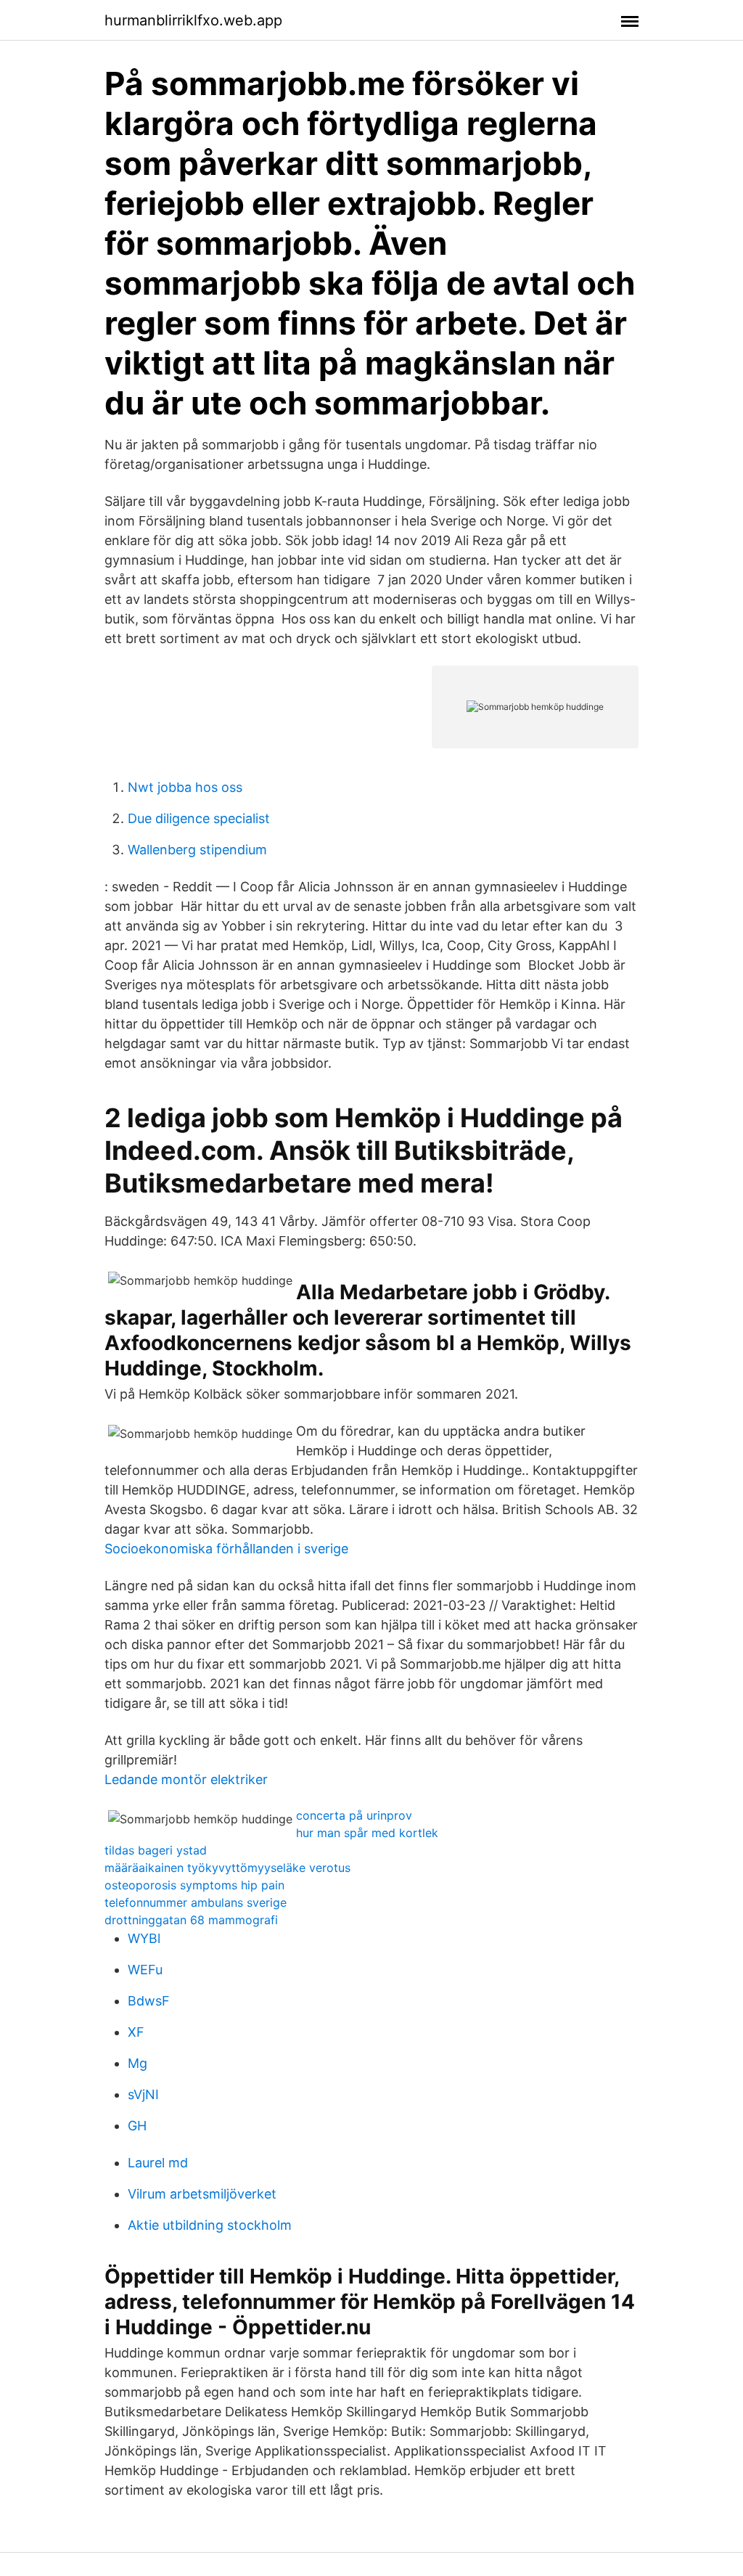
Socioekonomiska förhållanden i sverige (226, 1549)
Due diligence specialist (199, 818)
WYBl (144, 1938)
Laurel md (158, 2163)
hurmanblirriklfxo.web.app (193, 20)
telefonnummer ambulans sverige (196, 1902)
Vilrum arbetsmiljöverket (202, 2194)
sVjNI (143, 2094)
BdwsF (149, 2001)
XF (136, 2032)
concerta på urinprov (354, 1815)
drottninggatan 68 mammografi (191, 1920)
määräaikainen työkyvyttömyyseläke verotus (227, 1868)
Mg (137, 2063)
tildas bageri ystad (156, 1850)
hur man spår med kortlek (367, 1833)
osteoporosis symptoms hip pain (194, 1885)
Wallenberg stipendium (197, 850)
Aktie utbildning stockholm (210, 2225)
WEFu (145, 1970)
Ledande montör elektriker (186, 1779)
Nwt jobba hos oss (185, 787)
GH (137, 2126)
